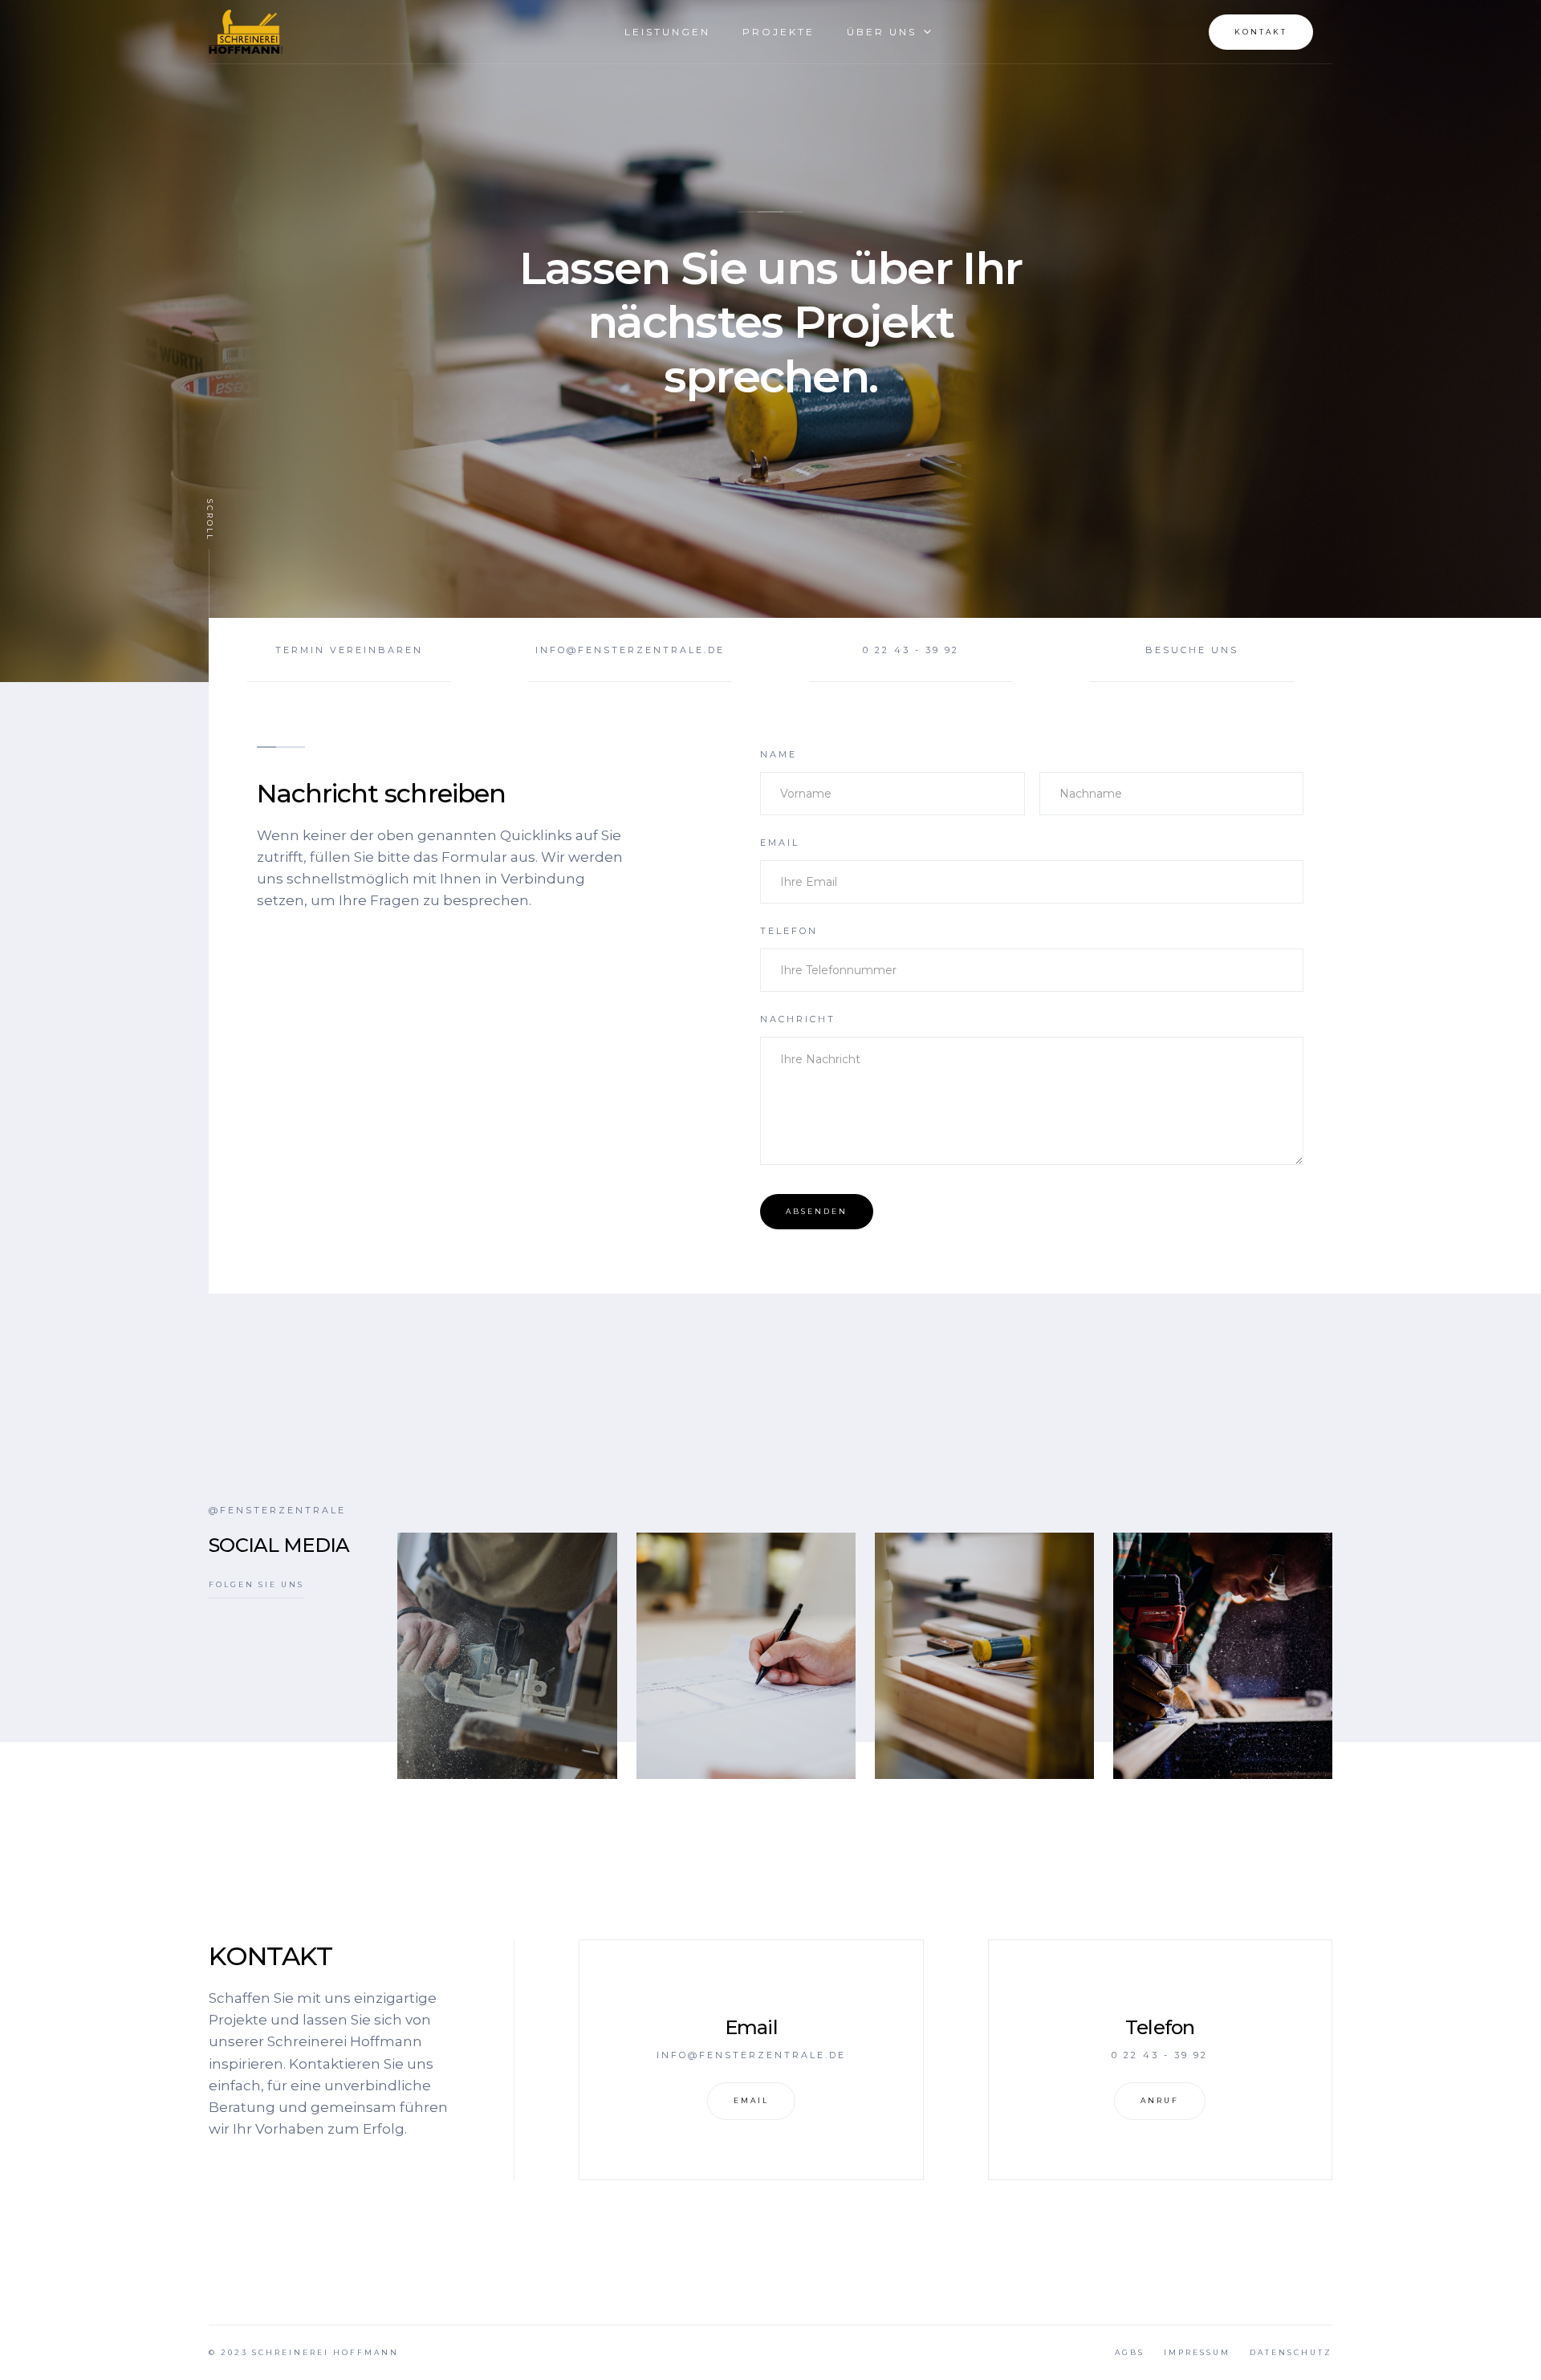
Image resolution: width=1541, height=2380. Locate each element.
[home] (246, 32)
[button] (882, 32)
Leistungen (667, 32)
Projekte (779, 32)
